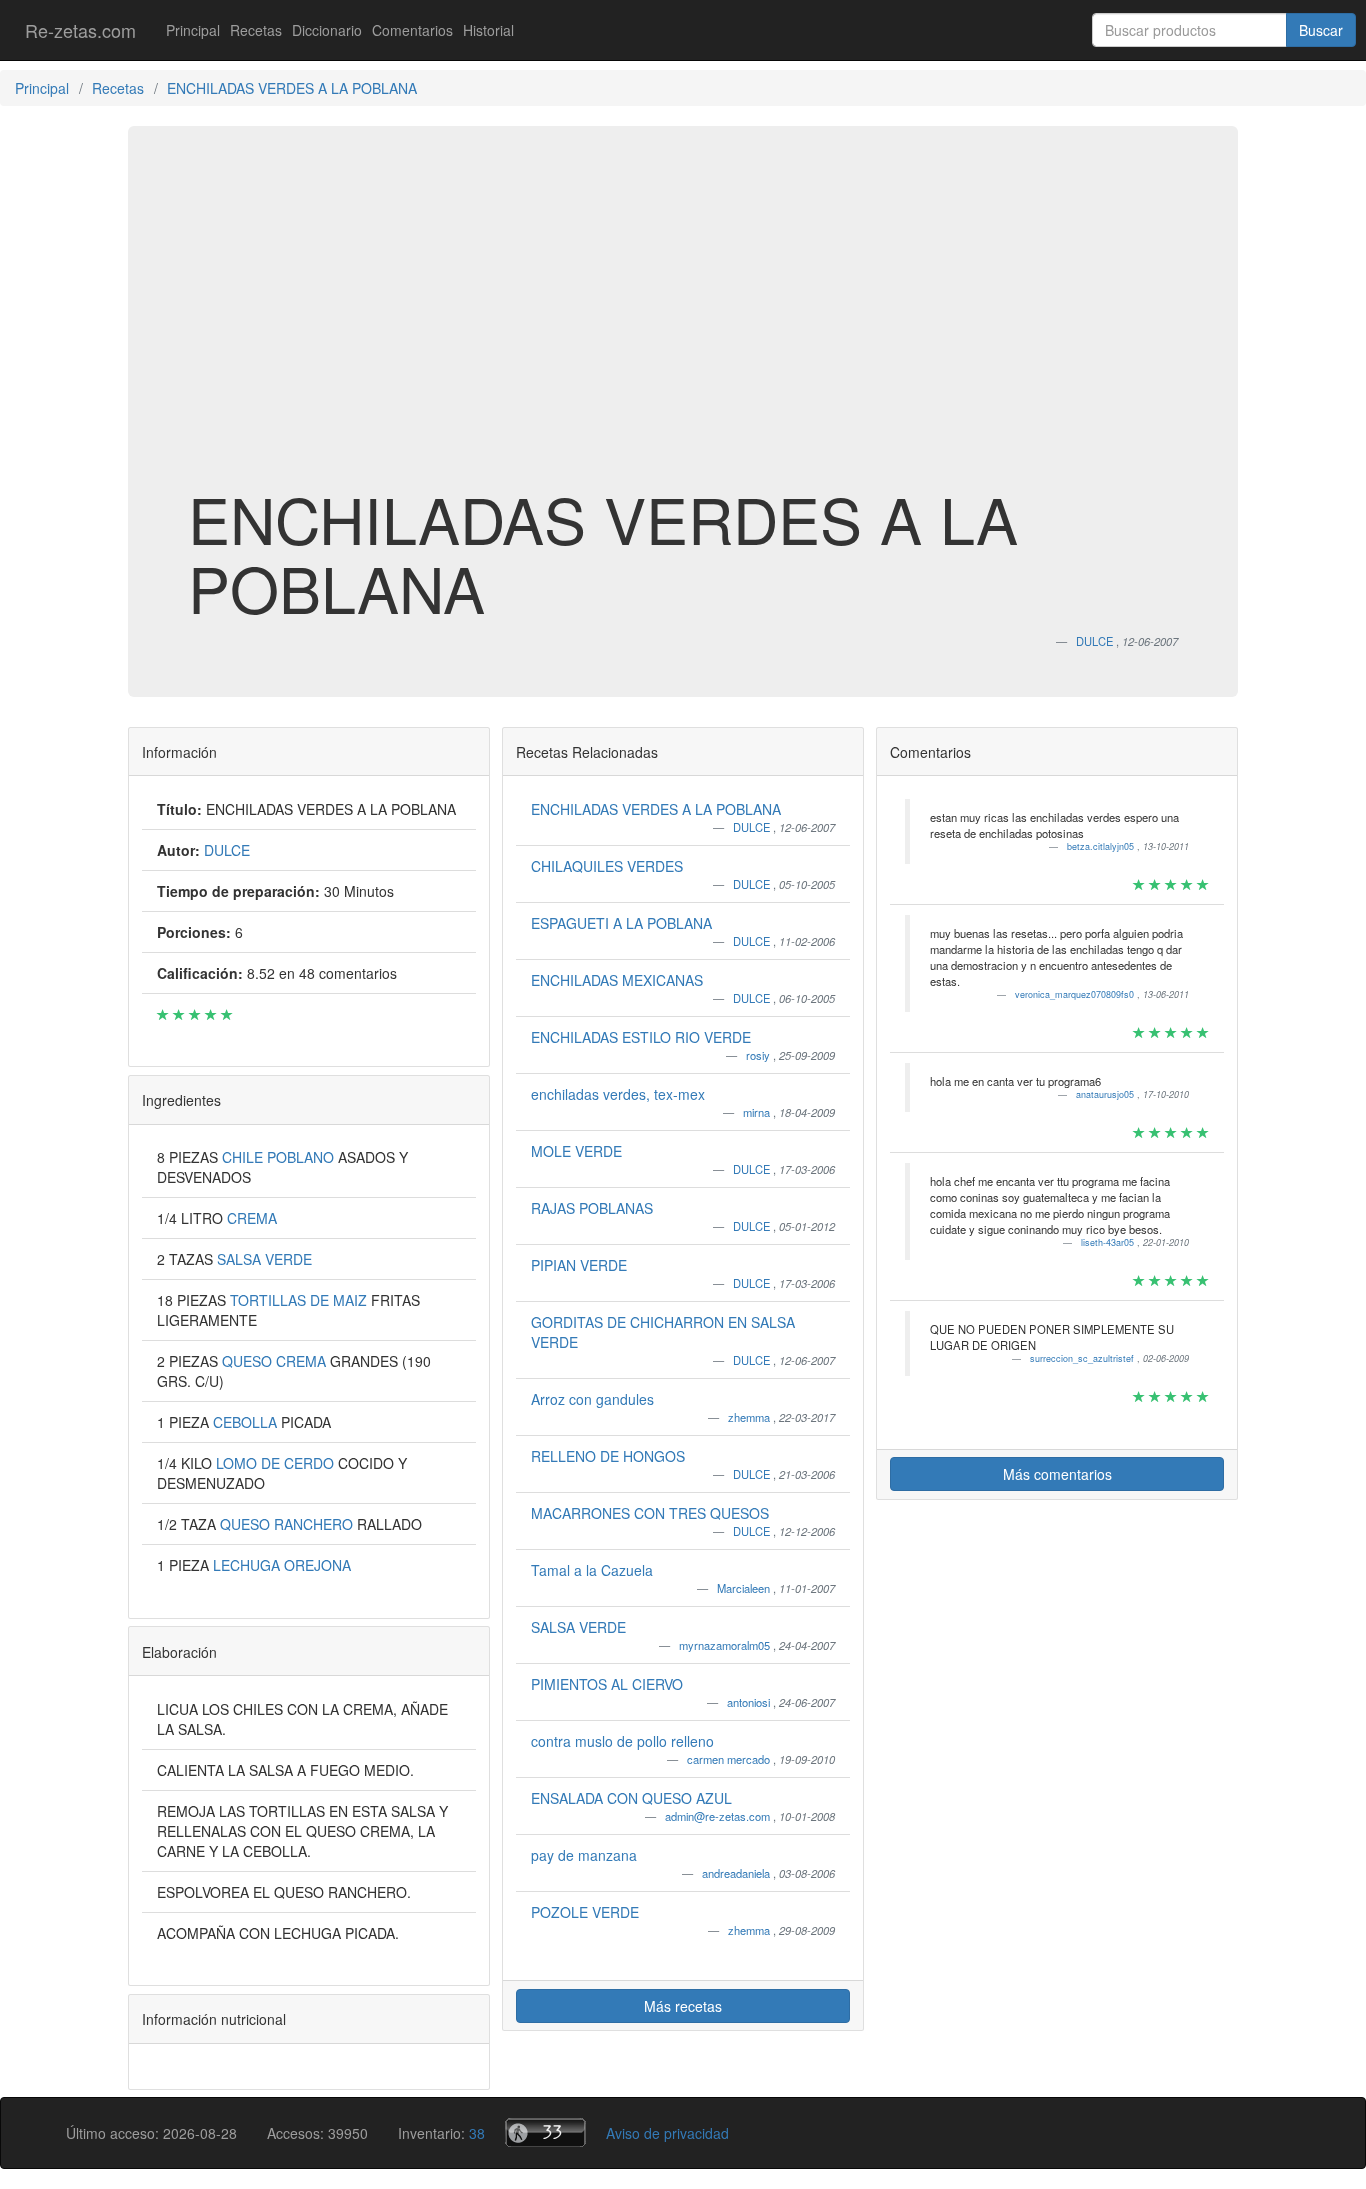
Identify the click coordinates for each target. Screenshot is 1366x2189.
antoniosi (750, 1702)
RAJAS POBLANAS (592, 1208)
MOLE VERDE (576, 1151)
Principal (193, 30)
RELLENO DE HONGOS (608, 1456)
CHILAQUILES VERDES (607, 866)
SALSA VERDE (264, 1259)
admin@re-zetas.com (719, 1816)
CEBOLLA (247, 1422)
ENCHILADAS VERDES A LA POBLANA (656, 809)
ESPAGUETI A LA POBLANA (621, 923)
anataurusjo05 (1106, 1094)
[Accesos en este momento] (545, 2132)
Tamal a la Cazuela (592, 1570)
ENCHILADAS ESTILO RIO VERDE (641, 1037)
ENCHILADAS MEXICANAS (617, 980)
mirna (758, 1112)
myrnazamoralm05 (726, 1645)
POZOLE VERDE (585, 1912)
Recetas (256, 30)
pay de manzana (584, 1855)
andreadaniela (737, 1873)
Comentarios (412, 30)
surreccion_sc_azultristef (1083, 1358)
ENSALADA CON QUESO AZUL (631, 1798)
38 (477, 2133)
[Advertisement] (683, 324)
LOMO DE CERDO (277, 1463)
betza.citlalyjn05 (1102, 846)
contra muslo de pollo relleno (622, 1741)
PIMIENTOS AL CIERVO (607, 1684)
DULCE (753, 827)
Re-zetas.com (80, 30)
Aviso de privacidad (667, 2133)
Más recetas (683, 2006)
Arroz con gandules (592, 1399)
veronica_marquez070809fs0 (1076, 994)
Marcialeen (745, 1588)
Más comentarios (1057, 1474)
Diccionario (327, 30)
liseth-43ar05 (1109, 1242)
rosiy (759, 1055)
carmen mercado (730, 1759)
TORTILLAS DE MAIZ (300, 1300)
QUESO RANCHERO (288, 1524)
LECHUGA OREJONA (282, 1565)
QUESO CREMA (276, 1361)
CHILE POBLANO (280, 1157)
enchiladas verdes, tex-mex (618, 1094)
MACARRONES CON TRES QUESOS (650, 1513)
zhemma (750, 1417)
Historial (488, 30)
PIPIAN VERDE (579, 1265)
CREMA (252, 1218)
